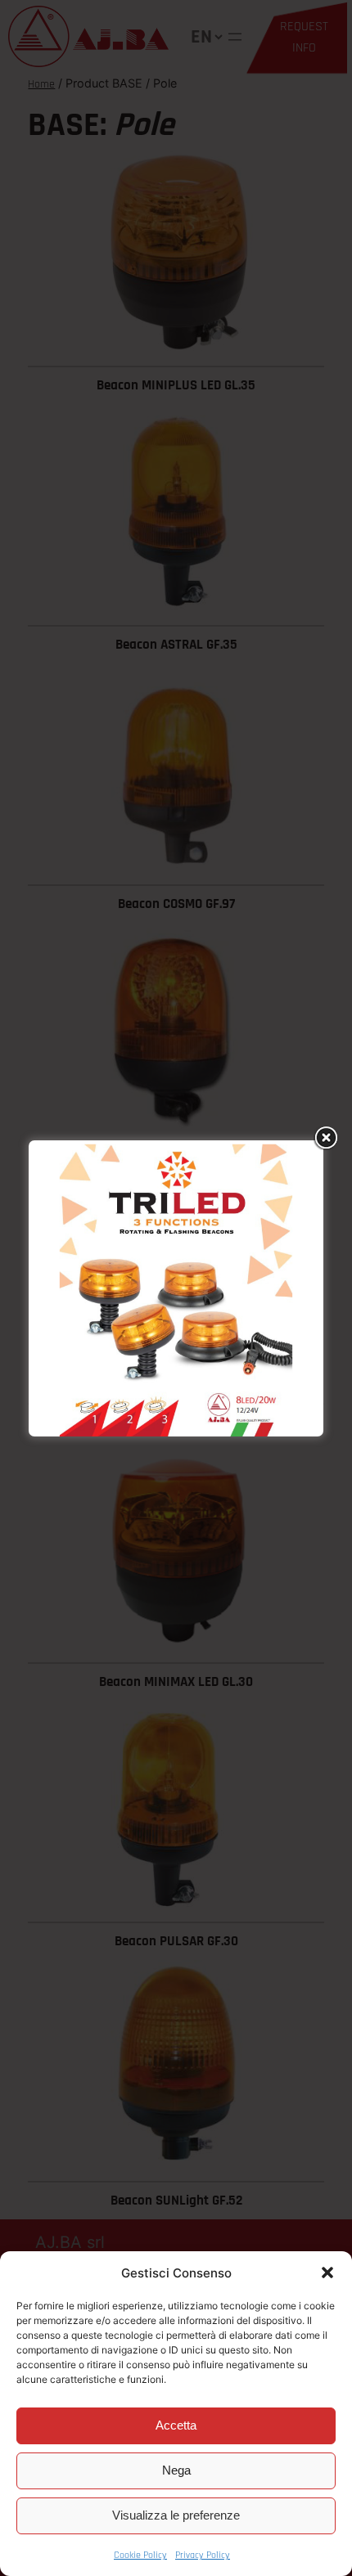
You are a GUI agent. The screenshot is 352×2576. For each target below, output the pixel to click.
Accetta (176, 2425)
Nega (176, 2470)
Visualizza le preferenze (176, 2515)
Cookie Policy (140, 2555)
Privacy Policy (203, 2555)
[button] (327, 2273)
